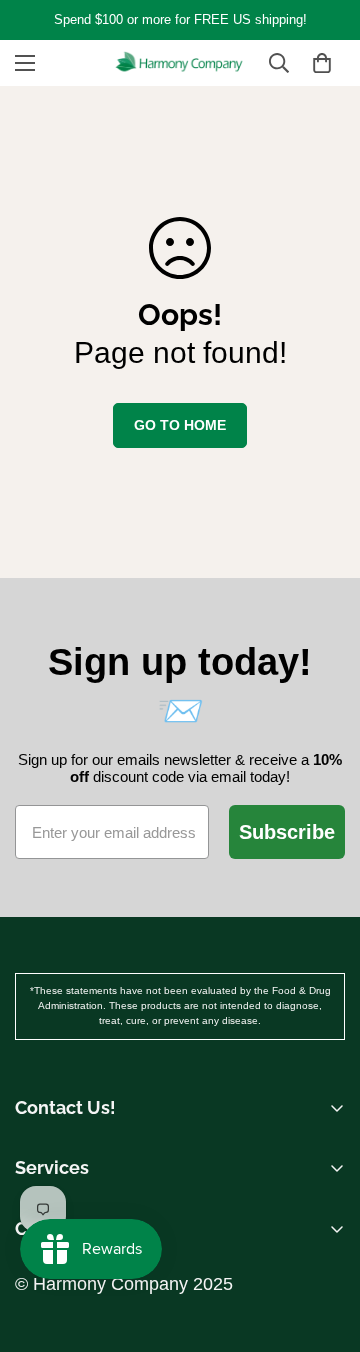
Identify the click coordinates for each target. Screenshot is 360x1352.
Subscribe (287, 832)
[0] (322, 63)
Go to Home (180, 425)
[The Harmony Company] (180, 63)
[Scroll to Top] (324, 1199)
